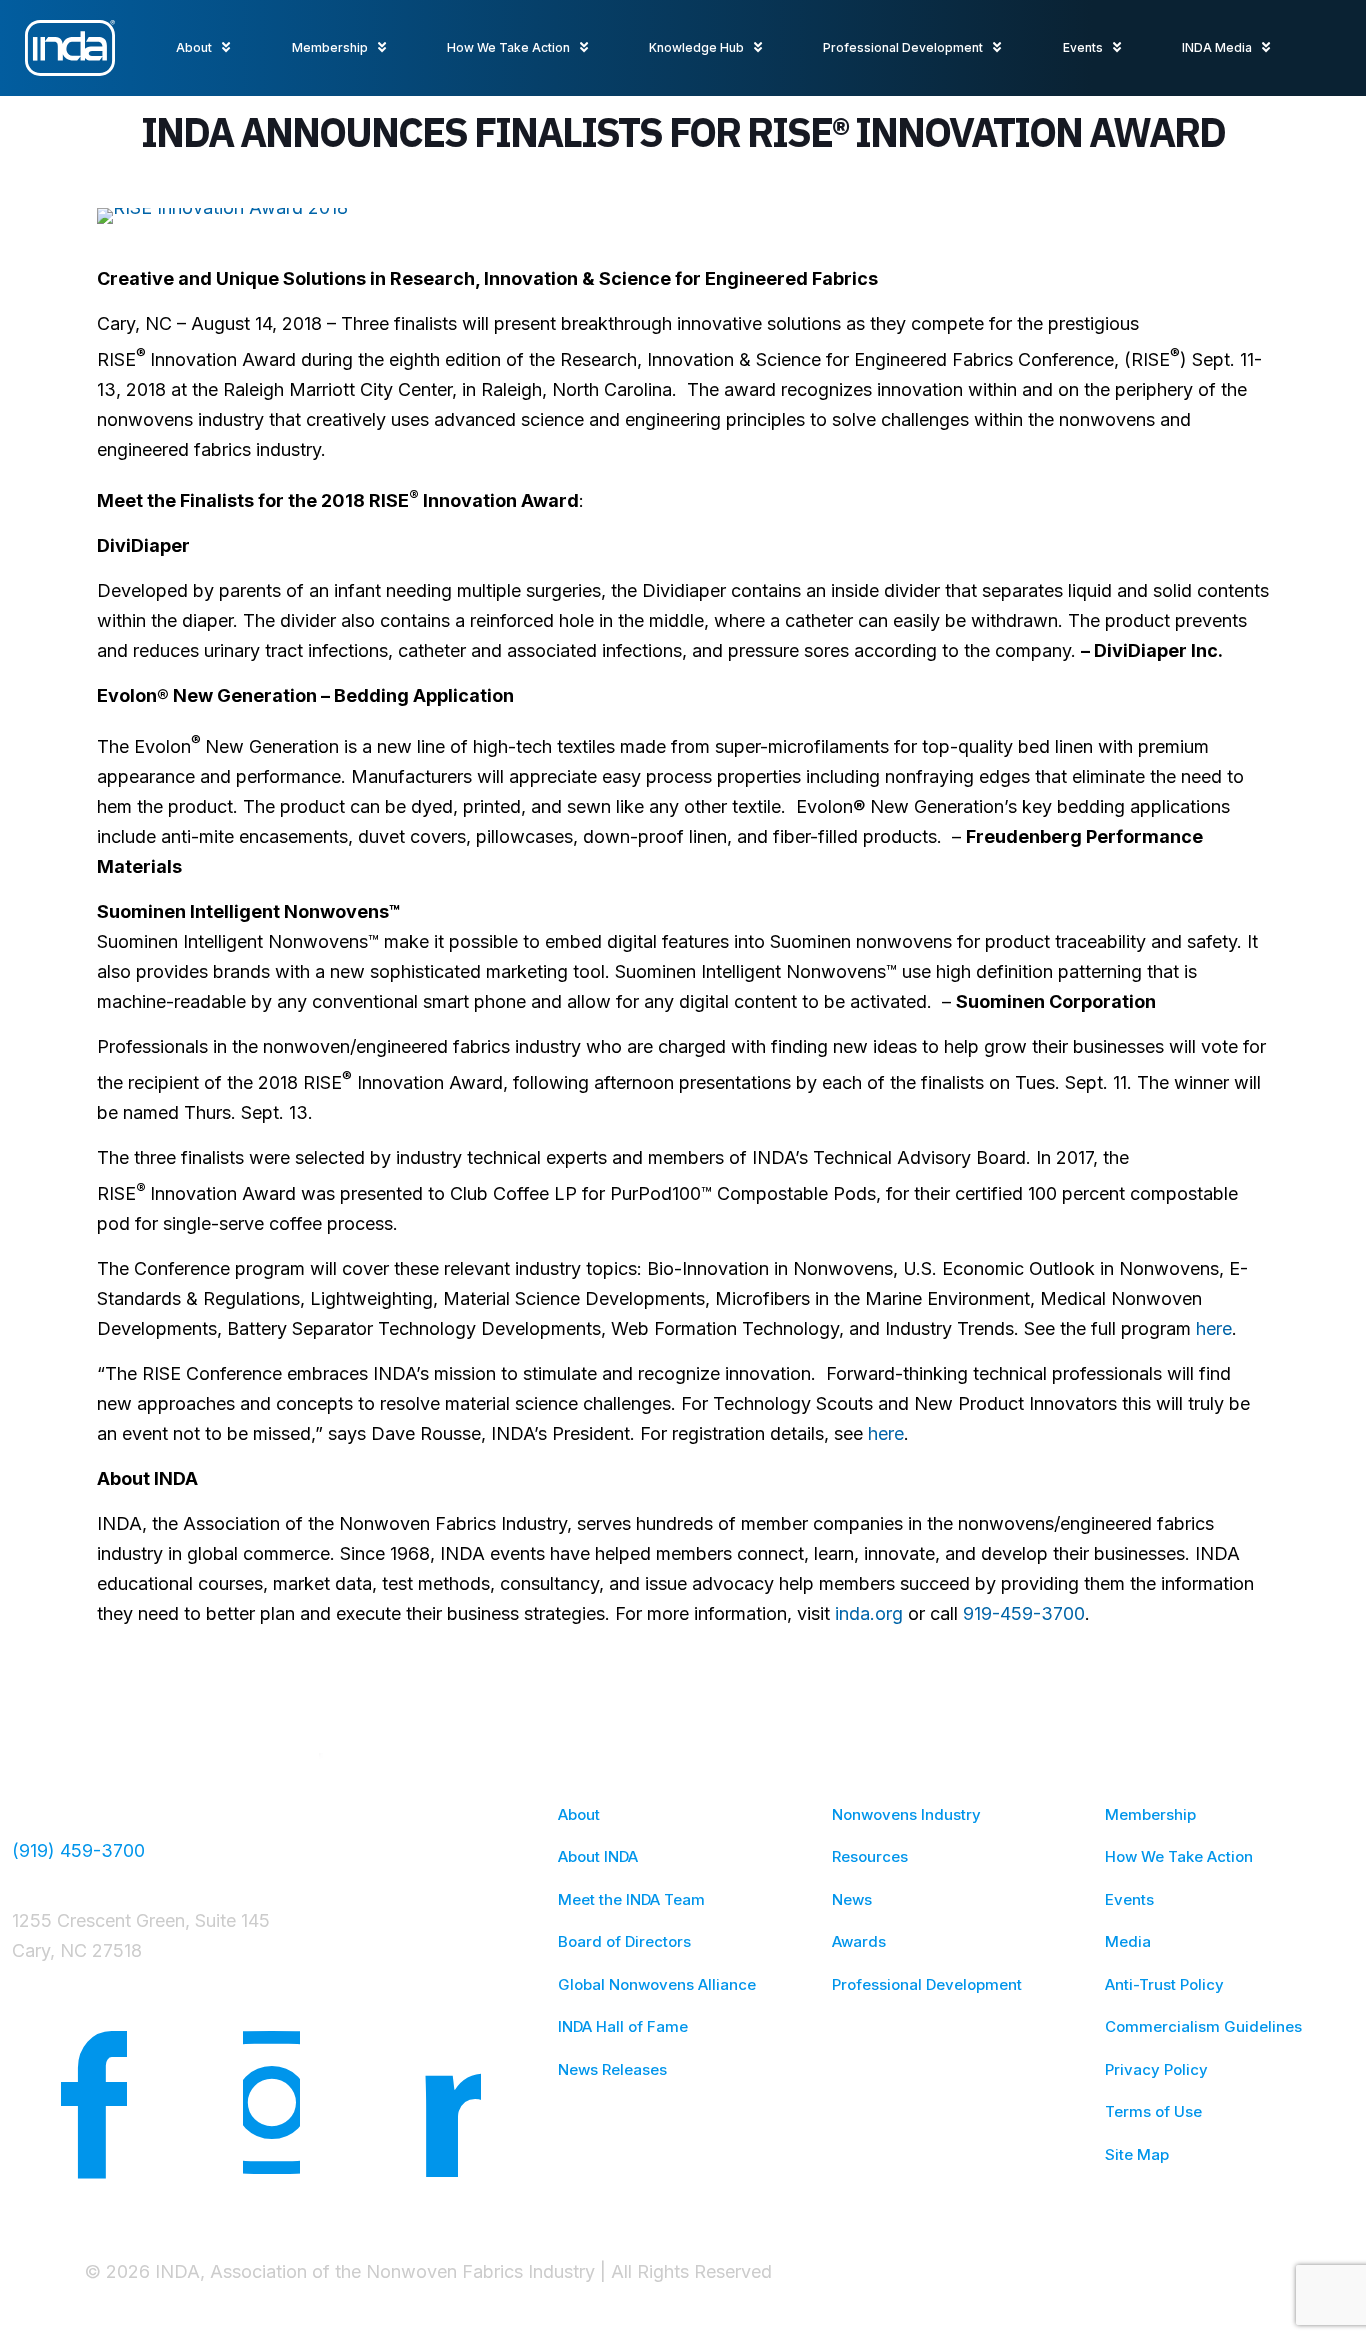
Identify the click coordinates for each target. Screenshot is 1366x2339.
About (579, 1814)
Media (1128, 1941)
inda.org (869, 1613)
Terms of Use (1153, 2111)
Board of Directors (624, 1941)
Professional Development (927, 1984)
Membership (1150, 1814)
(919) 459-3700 (78, 1850)
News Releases (612, 2069)
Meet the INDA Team (631, 1899)
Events (1129, 1899)
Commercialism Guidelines (1203, 2026)
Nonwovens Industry (906, 1814)
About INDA (598, 1856)
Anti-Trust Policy (1164, 1984)
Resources (870, 1856)
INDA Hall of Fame (623, 2026)
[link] (222, 216)
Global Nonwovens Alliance (657, 1984)
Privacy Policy (1156, 2069)
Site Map (1137, 2154)
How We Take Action (1179, 1856)
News (852, 1899)
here (1214, 1328)
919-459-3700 (1024, 1613)
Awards (859, 1941)
